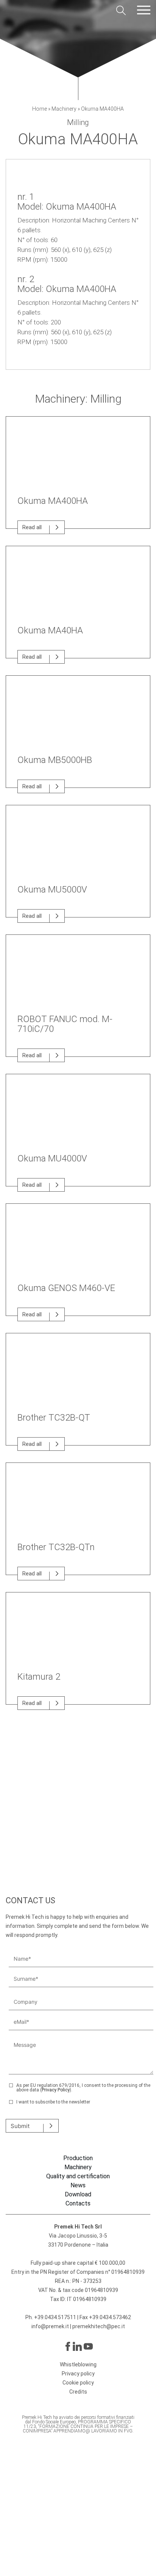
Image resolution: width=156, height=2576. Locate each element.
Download (78, 2195)
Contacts (78, 2204)
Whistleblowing (78, 2364)
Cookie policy (78, 2383)
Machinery (64, 109)
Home (40, 109)
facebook (67, 2346)
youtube (88, 2346)
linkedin (77, 2346)
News (78, 2185)
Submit (20, 2126)
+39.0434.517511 (55, 2317)
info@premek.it (51, 2326)
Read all (32, 527)
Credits (78, 2392)
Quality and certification (78, 2176)
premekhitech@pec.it (99, 2326)
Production (78, 2158)
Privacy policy (78, 2374)
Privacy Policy (56, 2090)
